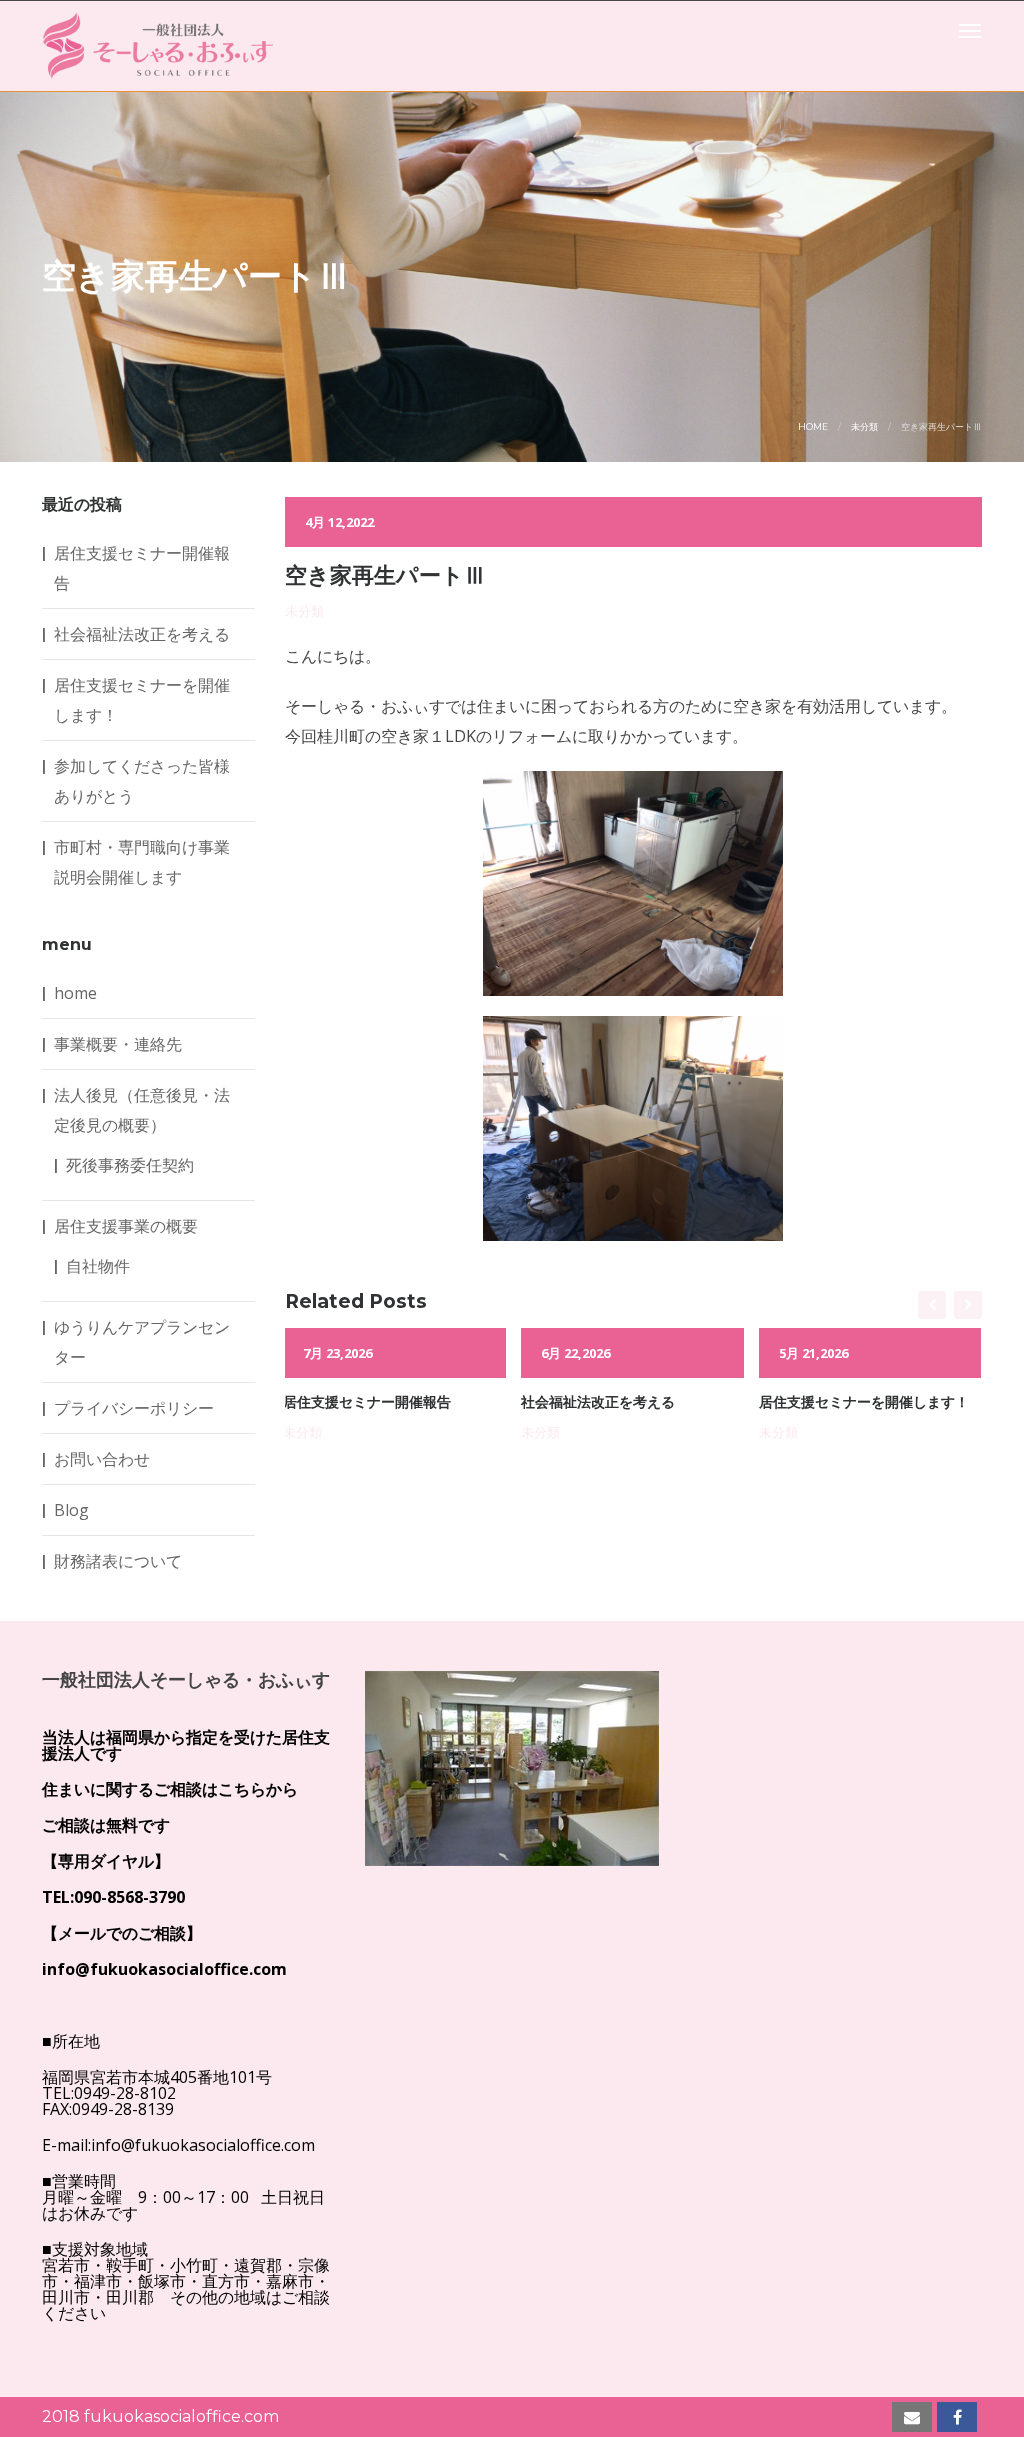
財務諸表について (118, 1561)
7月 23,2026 (337, 1353)
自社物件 (98, 1266)
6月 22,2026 (575, 1353)
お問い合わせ (102, 1459)
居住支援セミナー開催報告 (367, 1402)
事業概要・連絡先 (118, 1044)
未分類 (864, 426)
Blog (71, 1510)
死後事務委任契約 (130, 1165)
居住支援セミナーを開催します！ (864, 1402)
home (75, 993)
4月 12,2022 (339, 522)
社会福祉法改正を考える (598, 1402)
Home (813, 426)
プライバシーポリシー (134, 1408)
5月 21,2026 (813, 1353)
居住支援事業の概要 (126, 1226)
